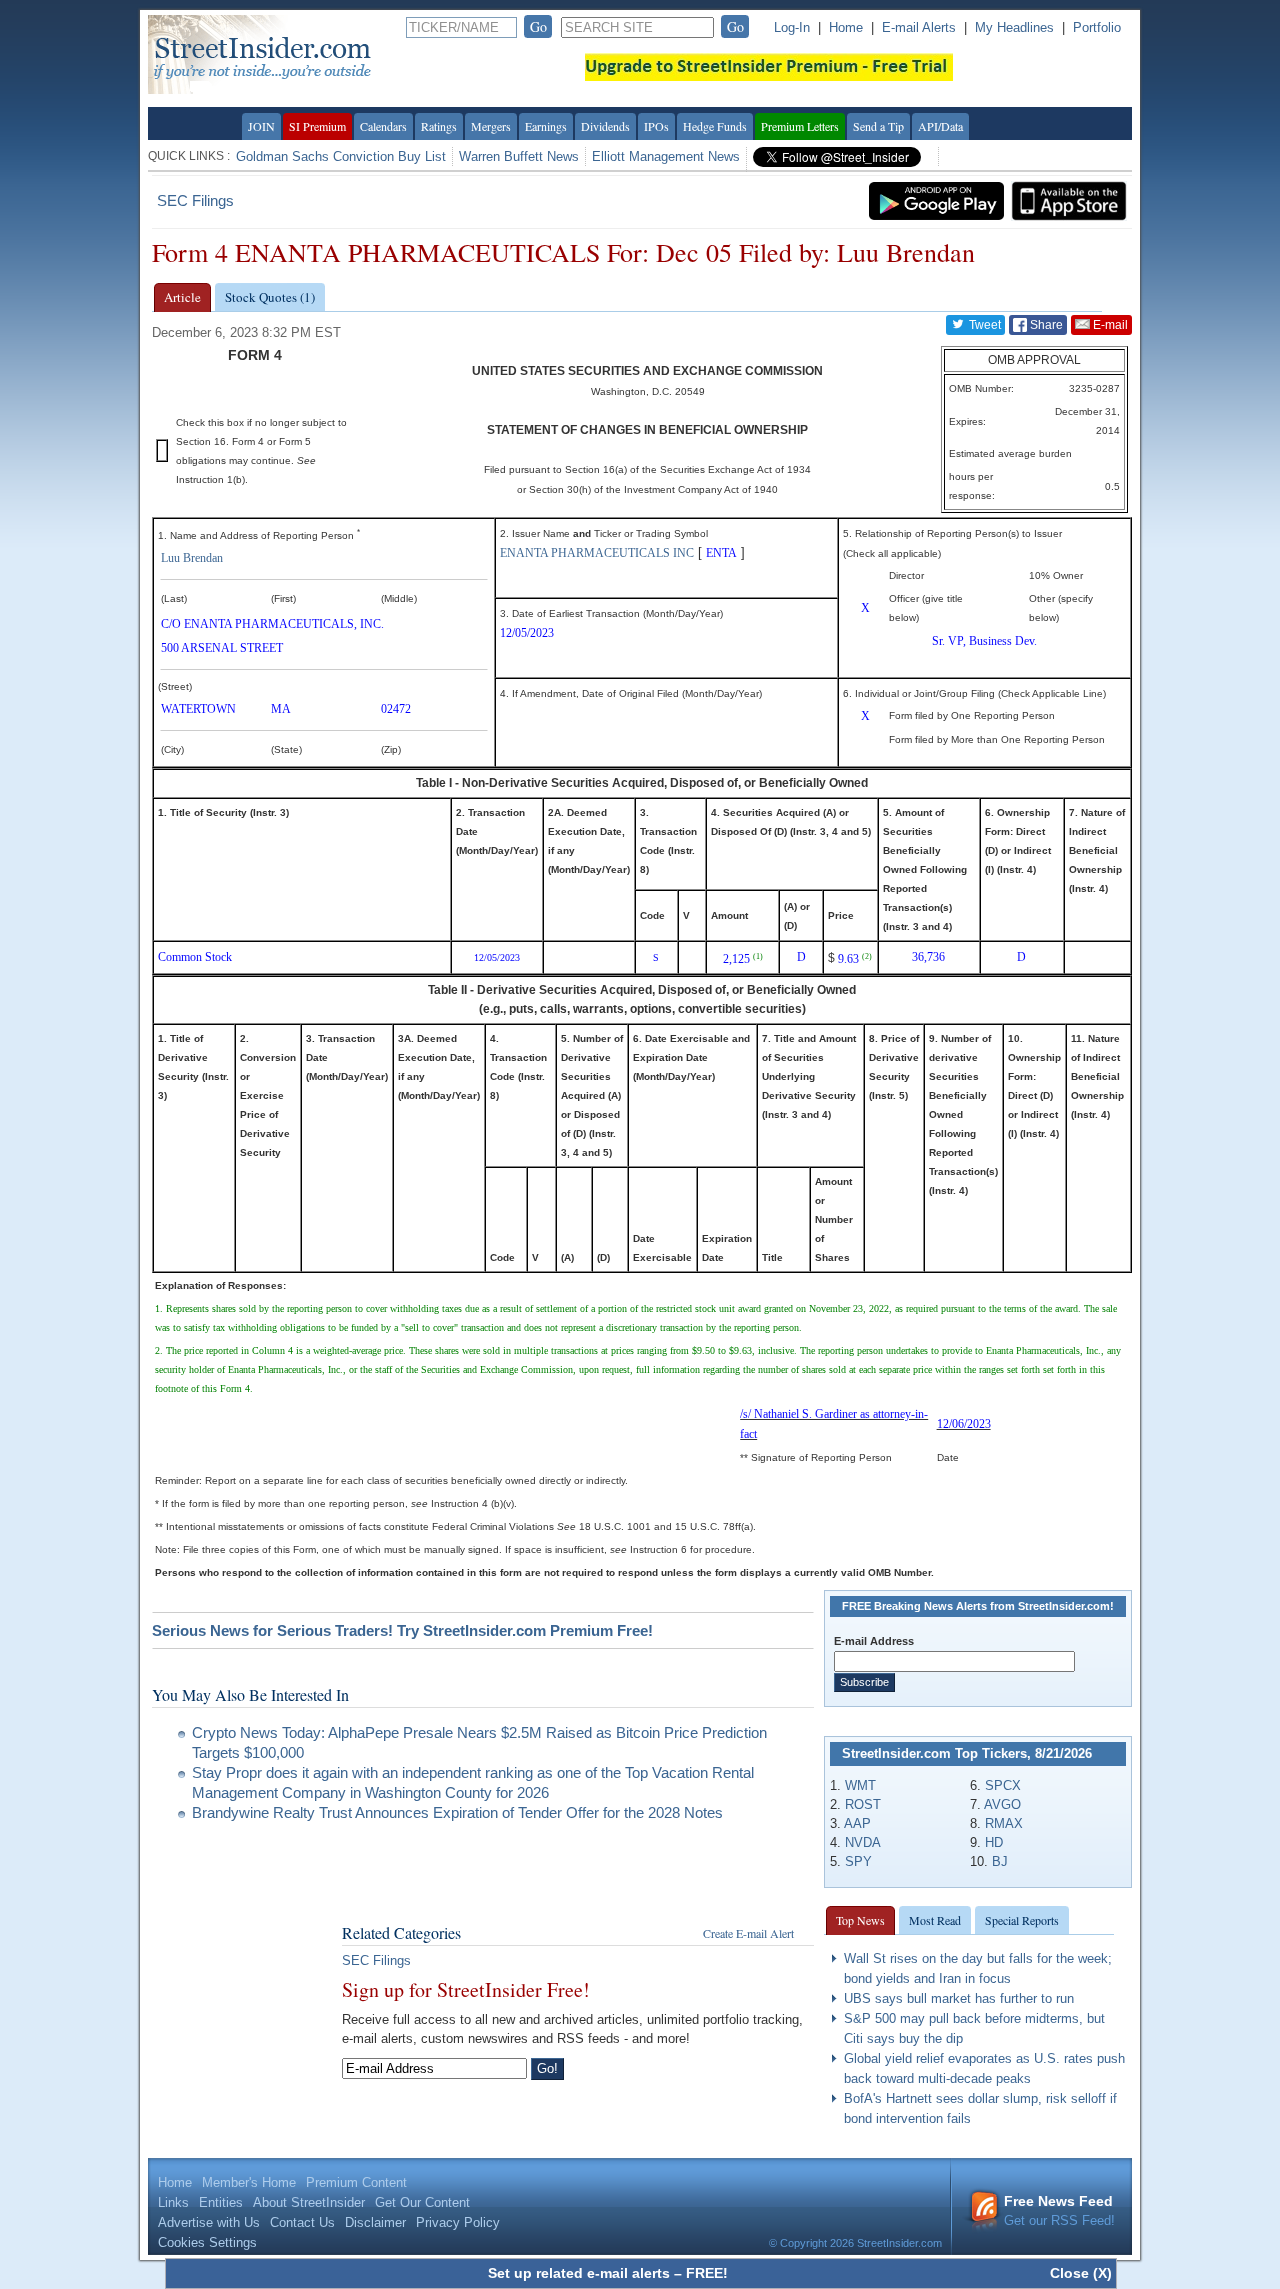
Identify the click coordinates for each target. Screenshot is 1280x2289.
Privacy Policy (458, 2222)
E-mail (1109, 325)
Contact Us (302, 2222)
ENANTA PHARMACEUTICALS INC (597, 553)
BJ (1000, 1861)
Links (173, 2202)
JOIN (261, 126)
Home (846, 27)
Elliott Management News (666, 156)
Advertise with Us (209, 2222)
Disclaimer (375, 2222)
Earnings (546, 126)
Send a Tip (878, 126)
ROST (863, 1804)
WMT (860, 1785)
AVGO (1002, 1804)
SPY (858, 1861)
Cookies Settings (207, 2242)
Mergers (491, 126)
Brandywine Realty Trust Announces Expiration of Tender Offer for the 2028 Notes (457, 1812)
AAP (857, 1823)
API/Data (940, 126)
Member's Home (249, 2182)
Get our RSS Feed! (1059, 2210)
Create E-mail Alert (748, 1933)
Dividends (605, 126)
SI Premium (317, 126)
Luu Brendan (192, 558)
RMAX (1004, 1823)
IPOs (656, 126)
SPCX (1003, 1785)
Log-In (792, 27)
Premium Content (356, 2182)
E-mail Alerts (919, 27)
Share (1045, 325)
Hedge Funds (715, 126)
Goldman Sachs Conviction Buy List (341, 156)
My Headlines (1014, 27)
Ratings (439, 126)
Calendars (383, 126)
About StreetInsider (309, 2202)
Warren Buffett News (519, 156)
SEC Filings (195, 200)
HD (994, 1842)
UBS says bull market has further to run (959, 1998)
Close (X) (1081, 2273)
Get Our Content (422, 2202)
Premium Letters (800, 126)
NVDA (863, 1842)
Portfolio (1097, 27)
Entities (221, 2202)
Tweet (983, 325)
